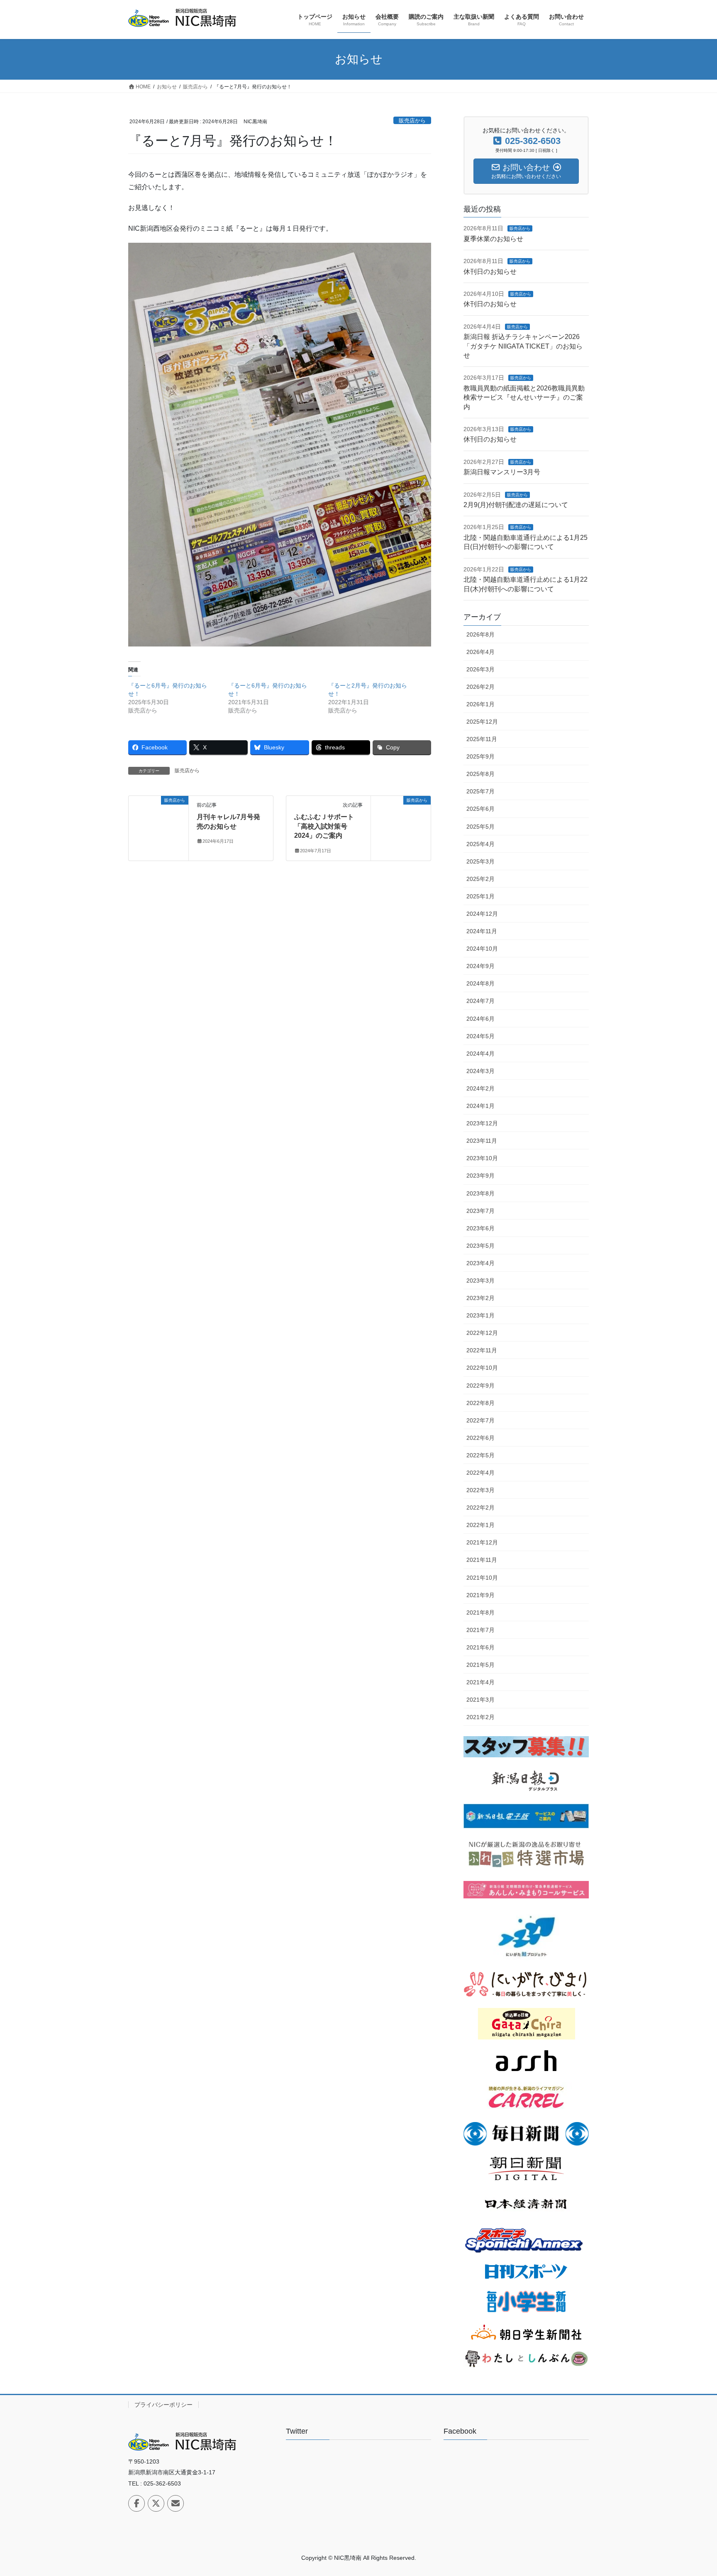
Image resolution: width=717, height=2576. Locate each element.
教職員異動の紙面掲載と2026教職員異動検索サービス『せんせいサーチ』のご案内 (524, 398)
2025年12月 (482, 722)
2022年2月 (480, 1508)
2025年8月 (480, 774)
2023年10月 (482, 1158)
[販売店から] (159, 827)
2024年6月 (480, 1019)
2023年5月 (480, 1246)
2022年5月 (480, 1455)
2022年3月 (480, 1490)
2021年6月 (480, 1647)
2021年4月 (480, 1682)
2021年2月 (480, 1717)
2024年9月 (480, 966)
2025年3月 (480, 861)
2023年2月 (480, 1298)
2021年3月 (480, 1700)
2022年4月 (480, 1473)
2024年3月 (480, 1071)
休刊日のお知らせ (490, 272)
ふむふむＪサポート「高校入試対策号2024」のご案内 (324, 826)
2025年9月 (480, 756)
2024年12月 (482, 914)
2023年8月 (480, 1193)
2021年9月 (480, 1595)
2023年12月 (482, 1123)
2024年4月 (480, 1054)
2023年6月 (480, 1228)
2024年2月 (480, 1088)
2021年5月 (480, 1665)
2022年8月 (480, 1403)
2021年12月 (482, 1542)
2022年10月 (482, 1368)
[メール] (176, 2503)
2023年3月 (480, 1281)
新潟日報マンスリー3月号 (502, 472)
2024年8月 (480, 983)
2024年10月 (482, 949)
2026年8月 (480, 634)
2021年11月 (482, 1560)
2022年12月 (482, 1333)
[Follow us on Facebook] (137, 2503)
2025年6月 (480, 809)
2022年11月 (482, 1350)
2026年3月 (480, 669)
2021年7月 (480, 1630)
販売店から (412, 121)
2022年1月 (480, 1525)
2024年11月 (482, 931)
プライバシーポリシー (163, 2405)
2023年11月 (482, 1141)
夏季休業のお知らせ (493, 239)
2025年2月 (480, 879)
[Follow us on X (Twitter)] (156, 2503)
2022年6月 (480, 1438)
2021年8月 (480, 1612)
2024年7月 (480, 1001)
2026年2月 (480, 687)
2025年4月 (480, 844)
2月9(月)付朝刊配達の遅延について (516, 505)
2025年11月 (482, 739)
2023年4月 (480, 1263)
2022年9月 (480, 1386)
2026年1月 (480, 704)
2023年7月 (480, 1211)
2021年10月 (482, 1578)
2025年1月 (480, 896)
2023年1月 (480, 1315)
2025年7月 (480, 791)
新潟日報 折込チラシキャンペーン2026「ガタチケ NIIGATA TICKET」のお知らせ (523, 346)
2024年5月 (480, 1036)
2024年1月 (480, 1106)
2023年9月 (480, 1176)
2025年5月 (480, 827)
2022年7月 (480, 1420)
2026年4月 (480, 652)
